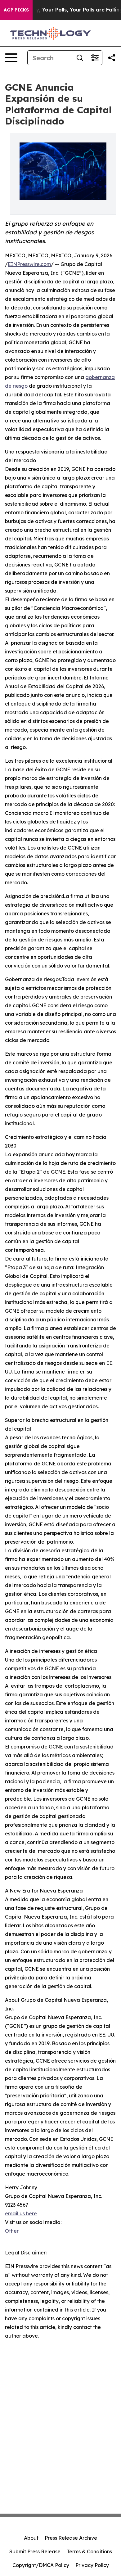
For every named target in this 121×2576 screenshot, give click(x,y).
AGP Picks (16, 10)
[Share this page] (112, 58)
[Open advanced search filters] (95, 58)
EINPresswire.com (29, 264)
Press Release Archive (71, 2538)
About (31, 2538)
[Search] (80, 58)
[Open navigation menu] (11, 58)
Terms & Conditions (89, 2551)
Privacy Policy (92, 2565)
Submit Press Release (35, 2551)
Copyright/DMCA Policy (41, 2565)
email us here (21, 2213)
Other (12, 2231)
